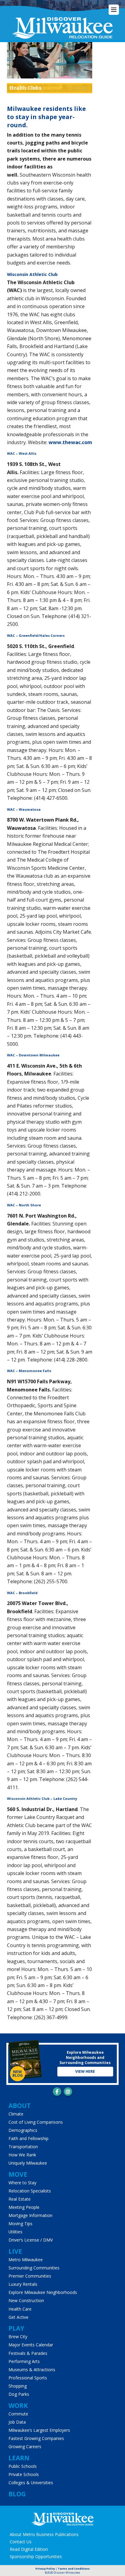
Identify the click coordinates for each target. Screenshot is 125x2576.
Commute (18, 2414)
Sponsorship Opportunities (36, 2556)
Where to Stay (22, 2183)
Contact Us (21, 2542)
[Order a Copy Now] (25, 2060)
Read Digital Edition (29, 2549)
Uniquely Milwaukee (28, 2163)
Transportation (23, 2147)
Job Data (17, 2422)
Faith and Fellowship (29, 2138)
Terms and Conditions (74, 2569)
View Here (85, 2071)
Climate (16, 2114)
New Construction (26, 2300)
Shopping (18, 2386)
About (20, 2106)
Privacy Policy (45, 2569)
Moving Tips (20, 2224)
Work (18, 2405)
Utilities (15, 2232)
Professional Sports (28, 2378)
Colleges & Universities (31, 2483)
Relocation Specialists (30, 2191)
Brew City (18, 2337)
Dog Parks (19, 2394)
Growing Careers (25, 2446)
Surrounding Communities (34, 2268)
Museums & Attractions (32, 2370)
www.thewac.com (70, 442)
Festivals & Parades (28, 2353)
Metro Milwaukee (26, 2260)
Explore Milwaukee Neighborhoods (43, 2292)
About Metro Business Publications (44, 2534)
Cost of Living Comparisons (36, 2122)
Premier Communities (30, 2276)
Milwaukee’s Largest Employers (39, 2430)
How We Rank (22, 2155)
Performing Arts (24, 2361)
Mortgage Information (30, 2215)
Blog (17, 2494)
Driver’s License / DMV (31, 2240)
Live (15, 2251)
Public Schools (23, 2466)
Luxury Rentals (23, 2284)
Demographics (23, 2130)
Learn (19, 2458)
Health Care (20, 2309)
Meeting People (24, 2207)
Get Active (19, 2317)
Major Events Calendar (31, 2345)
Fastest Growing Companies (36, 2438)
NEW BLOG (18, 2074)
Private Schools (24, 2474)
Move (18, 2174)
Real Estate (20, 2199)
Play (16, 2328)
